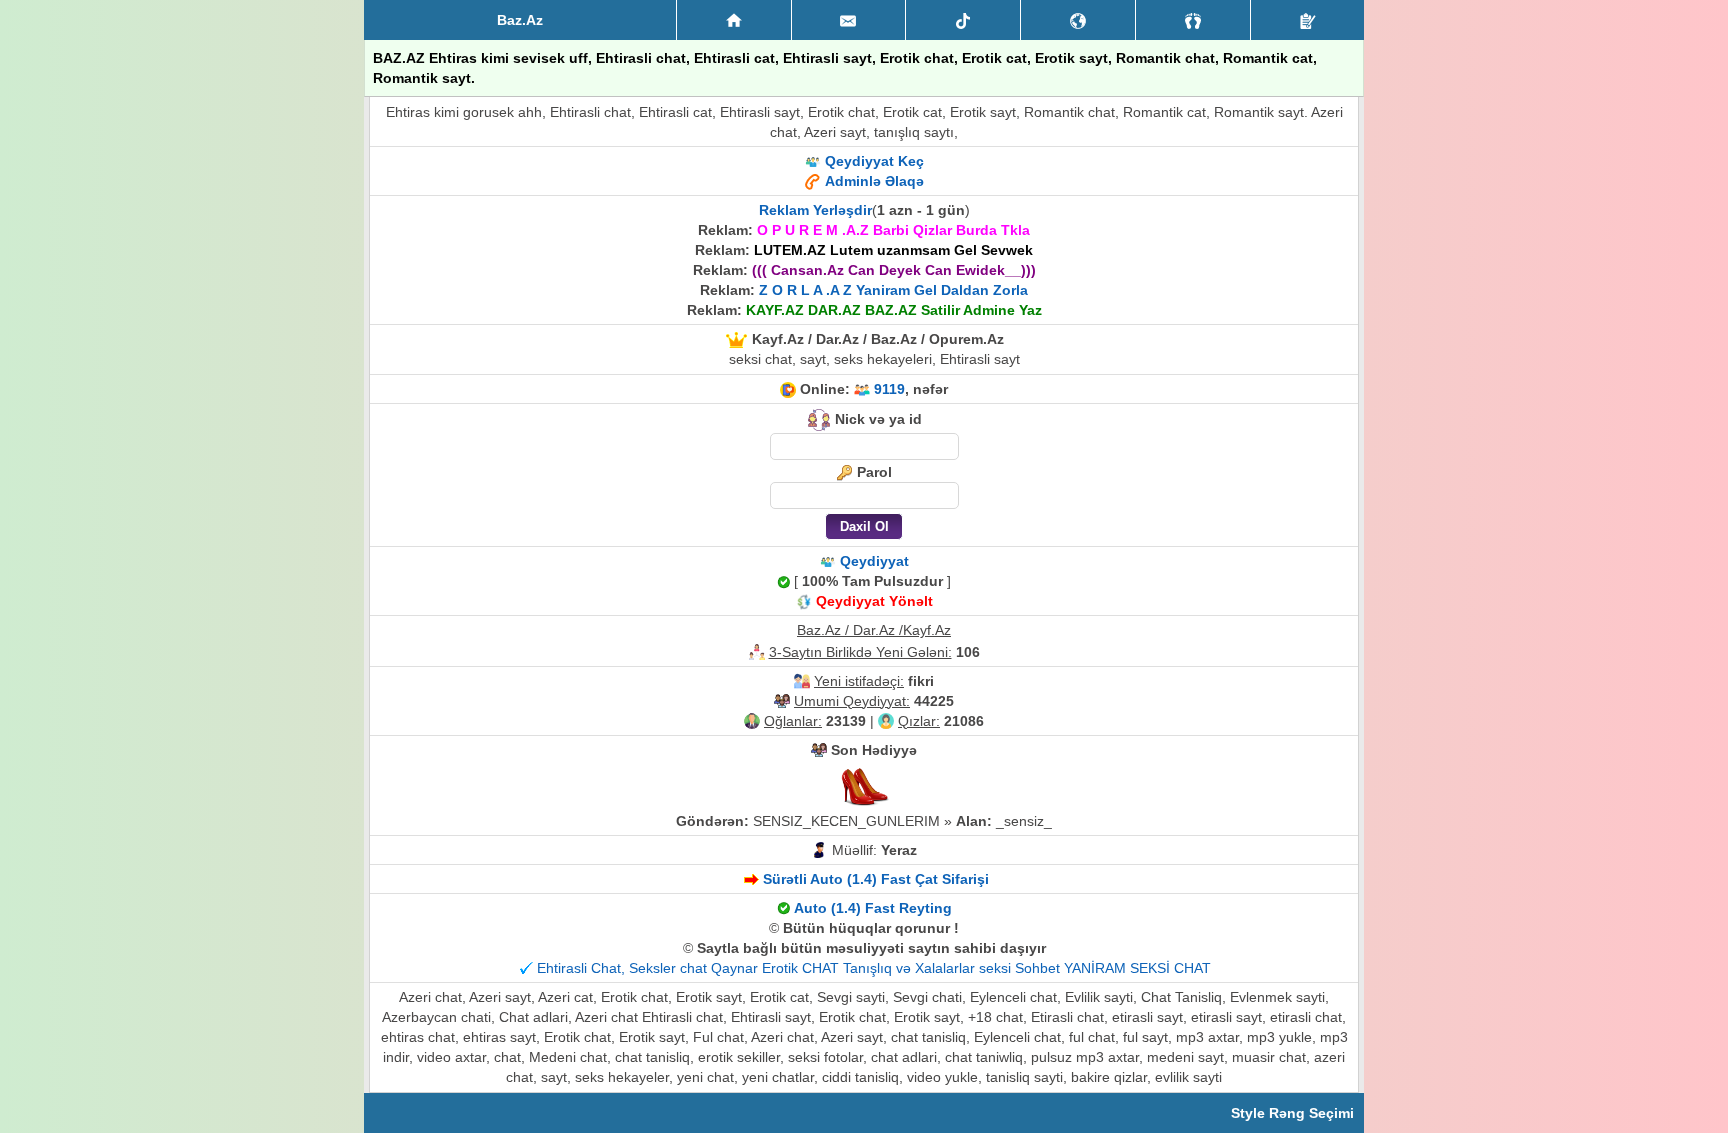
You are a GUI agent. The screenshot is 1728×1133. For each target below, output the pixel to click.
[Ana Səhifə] (734, 20)
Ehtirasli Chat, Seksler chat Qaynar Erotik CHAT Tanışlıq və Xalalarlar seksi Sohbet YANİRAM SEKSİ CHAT (874, 968)
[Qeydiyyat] (1307, 20)
